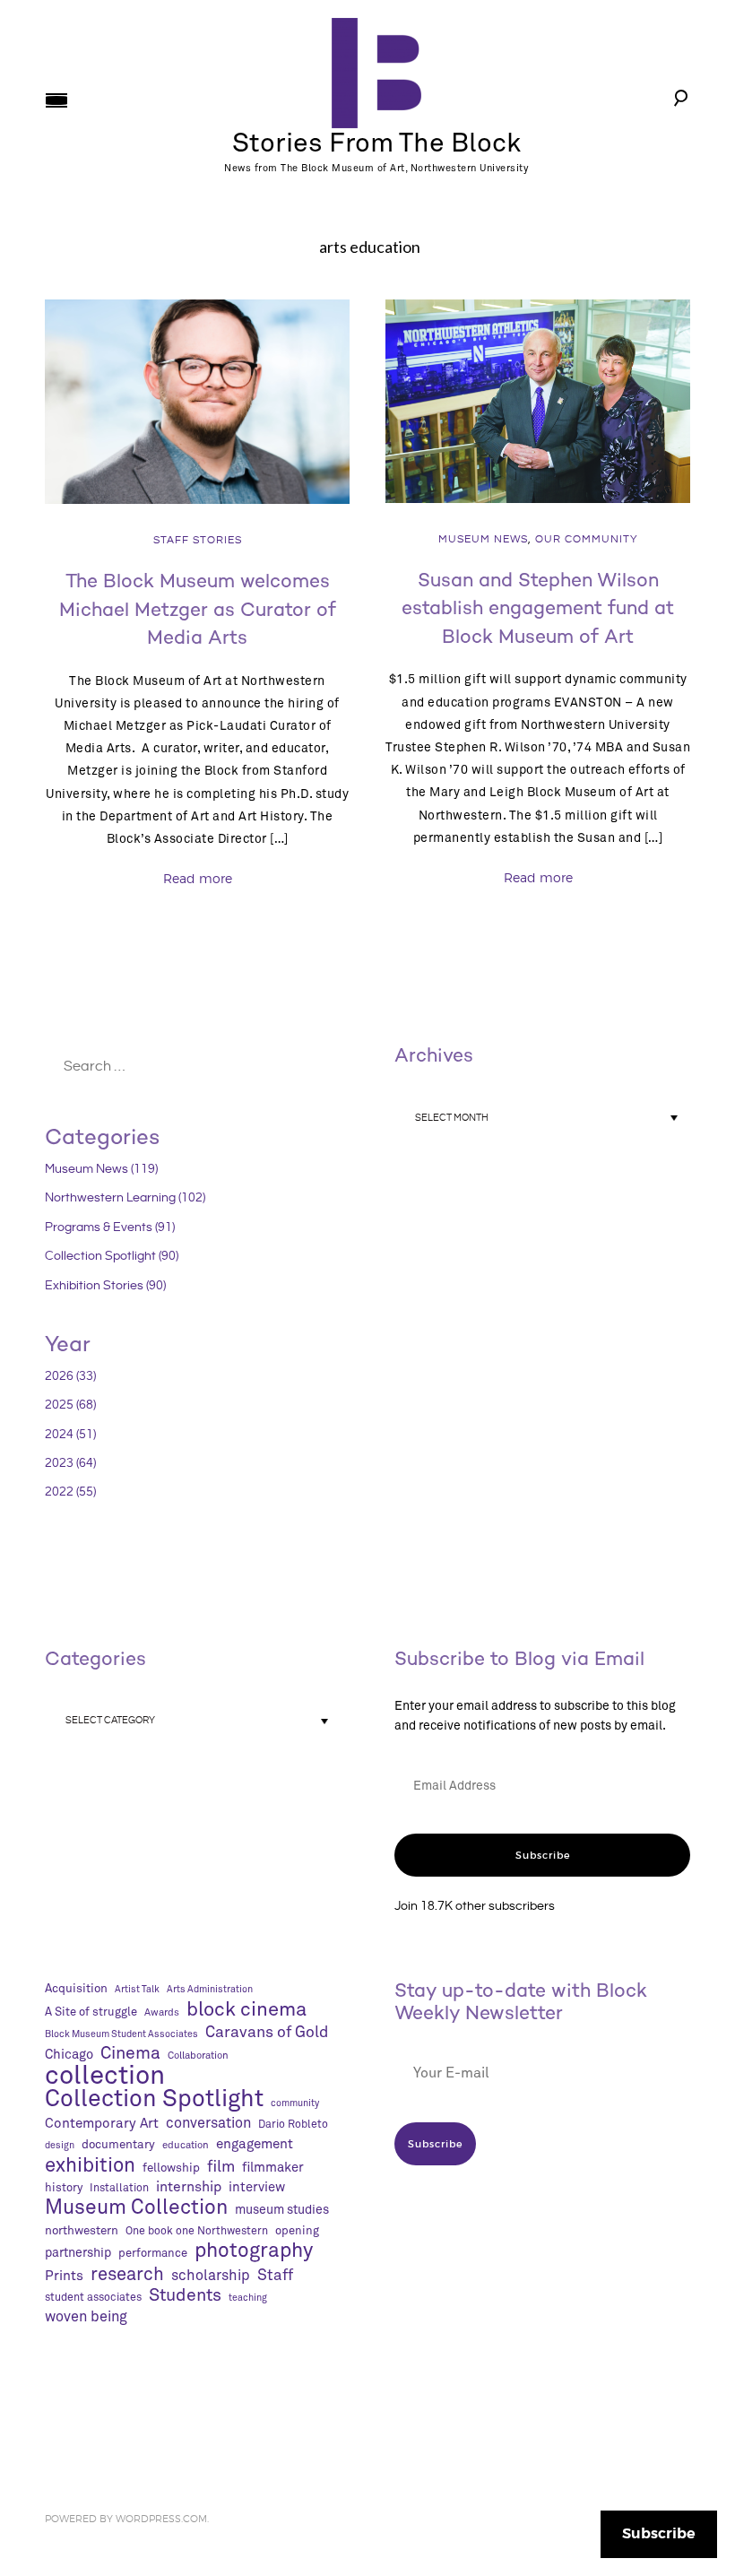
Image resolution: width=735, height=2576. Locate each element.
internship (189, 2187)
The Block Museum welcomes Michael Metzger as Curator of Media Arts (198, 609)
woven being (86, 2317)
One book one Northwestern (197, 2231)
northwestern (82, 2231)
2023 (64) (70, 1463)
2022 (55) (70, 1492)
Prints (64, 2276)
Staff (275, 2276)
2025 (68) (70, 1405)
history (64, 2188)
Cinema (130, 2054)
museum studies (282, 2210)
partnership (78, 2253)
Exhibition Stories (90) (105, 1286)
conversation (208, 2124)
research (127, 2275)
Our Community (587, 539)
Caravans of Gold (267, 2033)
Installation (119, 2188)
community (295, 2103)
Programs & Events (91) (110, 1227)
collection (105, 2077)
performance (153, 2254)
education (186, 2145)
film (221, 2167)
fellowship (171, 2168)
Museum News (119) (101, 1169)
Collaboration (198, 2056)
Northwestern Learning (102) (125, 1198)
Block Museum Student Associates (121, 2034)
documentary (118, 2145)
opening (297, 2231)
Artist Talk (137, 1990)
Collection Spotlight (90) (112, 1256)
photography (254, 2251)
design (60, 2146)
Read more (198, 878)
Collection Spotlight (154, 2100)
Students (185, 2296)
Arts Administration (210, 1990)
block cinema (246, 2010)
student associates (93, 2298)
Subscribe (543, 1855)
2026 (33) (70, 1376)
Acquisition (76, 1989)
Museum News (483, 539)
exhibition (90, 2166)
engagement (255, 2144)
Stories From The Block (376, 144)
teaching (248, 2298)
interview (257, 2187)
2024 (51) (70, 1435)
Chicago (69, 2055)
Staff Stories (198, 540)
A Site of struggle (91, 2012)
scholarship (211, 2276)
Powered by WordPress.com (126, 2519)
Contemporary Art (102, 2124)
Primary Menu (56, 100)
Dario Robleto (293, 2125)
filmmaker (273, 2168)
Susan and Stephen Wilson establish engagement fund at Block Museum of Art (538, 608)
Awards (162, 2012)
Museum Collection (136, 2208)
